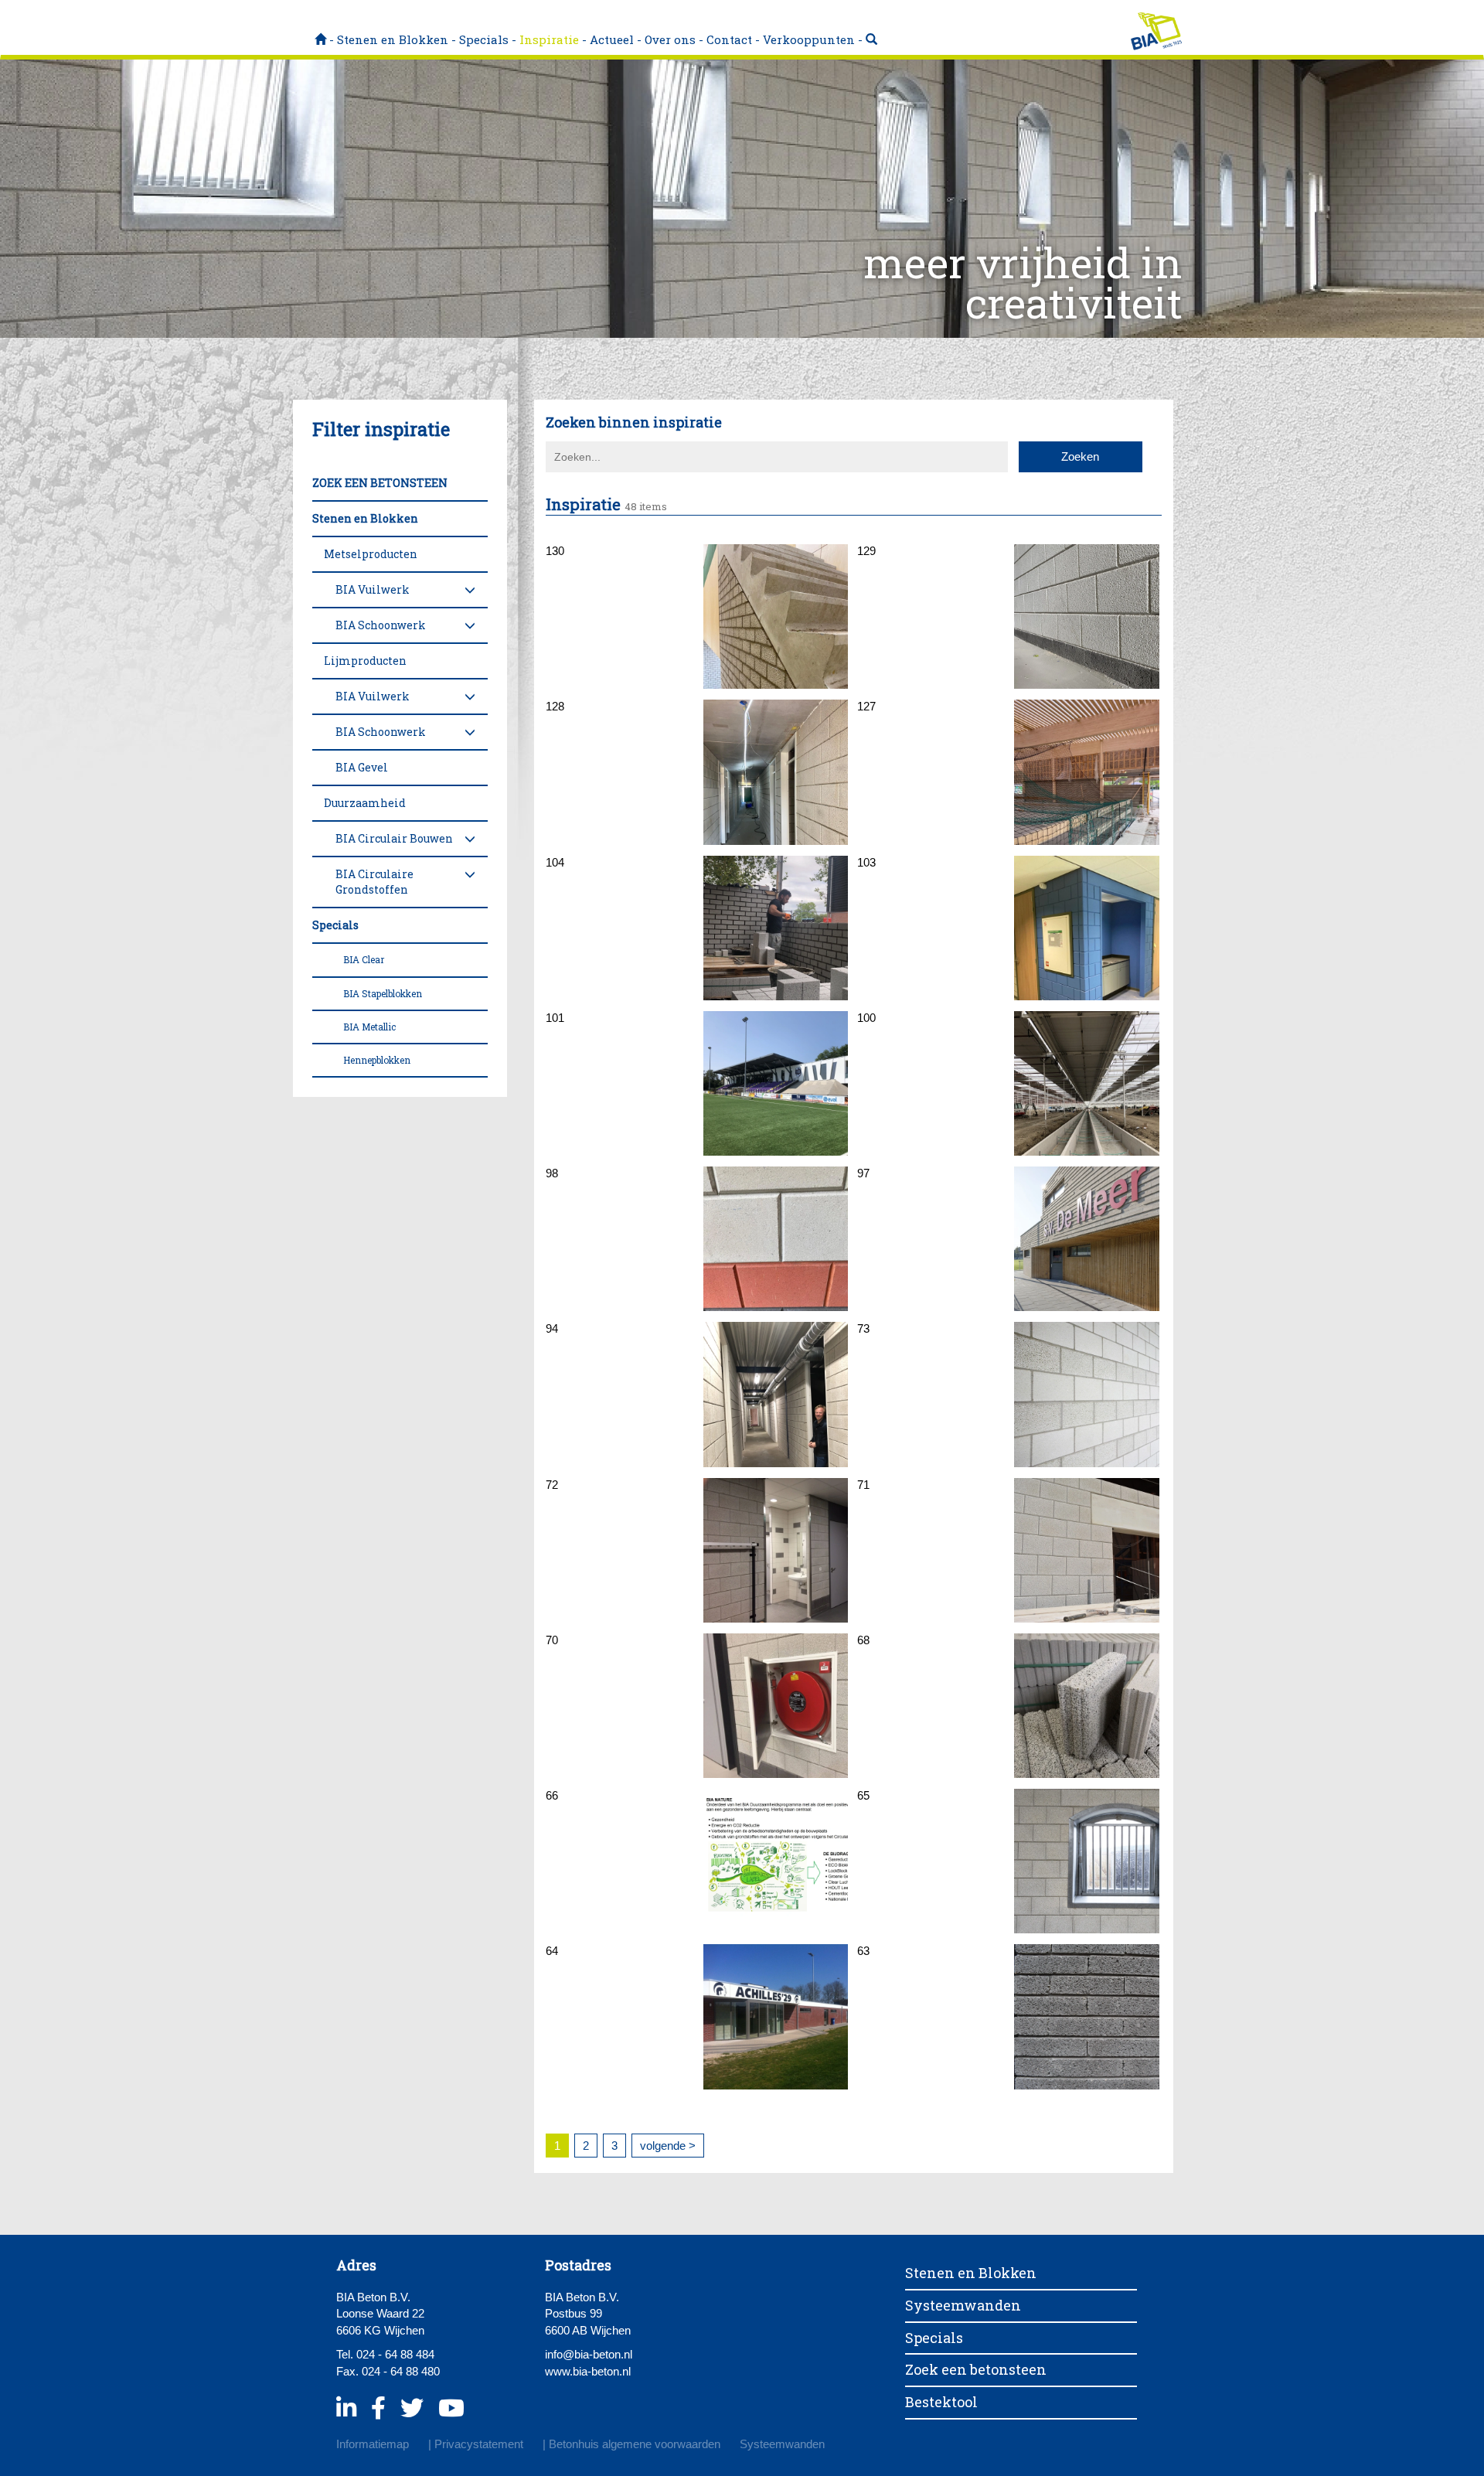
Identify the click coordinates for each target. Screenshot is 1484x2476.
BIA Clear (364, 959)
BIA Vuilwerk (373, 589)
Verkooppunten (809, 39)
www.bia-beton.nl (588, 2371)
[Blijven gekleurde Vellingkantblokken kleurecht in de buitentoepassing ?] (776, 1239)
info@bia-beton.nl (589, 2354)
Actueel (612, 39)
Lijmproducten (365, 661)
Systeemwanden (963, 2305)
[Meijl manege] (1086, 1861)
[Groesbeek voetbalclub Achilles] (776, 2016)
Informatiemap (373, 2444)
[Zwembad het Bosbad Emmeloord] (1086, 772)
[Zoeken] (871, 39)
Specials (484, 39)
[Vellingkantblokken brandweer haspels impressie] (776, 1706)
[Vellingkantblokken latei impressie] (1086, 1550)
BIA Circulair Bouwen (394, 838)
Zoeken (1080, 456)
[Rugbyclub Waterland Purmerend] (776, 1394)
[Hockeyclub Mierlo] (776, 772)
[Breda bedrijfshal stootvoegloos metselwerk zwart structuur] (1086, 2016)
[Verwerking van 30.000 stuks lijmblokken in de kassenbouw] (1086, 1083)
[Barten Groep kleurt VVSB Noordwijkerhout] (776, 1083)
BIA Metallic (369, 1027)
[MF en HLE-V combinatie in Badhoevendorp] (1086, 616)
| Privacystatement (476, 2444)
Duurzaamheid (365, 803)
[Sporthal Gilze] (776, 616)
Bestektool (941, 2402)
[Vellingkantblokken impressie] (1086, 1706)
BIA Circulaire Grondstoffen (374, 882)
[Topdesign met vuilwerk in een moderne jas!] (1086, 1239)
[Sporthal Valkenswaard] (1086, 1394)
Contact (729, 39)
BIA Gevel (362, 767)
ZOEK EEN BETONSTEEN (380, 483)
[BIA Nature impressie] (776, 1861)
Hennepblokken (377, 1060)
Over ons (670, 39)
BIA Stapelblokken (383, 993)
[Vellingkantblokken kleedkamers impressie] (776, 1550)
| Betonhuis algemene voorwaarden (631, 2444)
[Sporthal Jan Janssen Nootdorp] (776, 928)
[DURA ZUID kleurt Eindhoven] (1086, 928)
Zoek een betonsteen (976, 2369)
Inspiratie (549, 39)
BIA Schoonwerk (381, 625)
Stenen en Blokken (393, 39)
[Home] (320, 39)
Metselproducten (371, 554)
